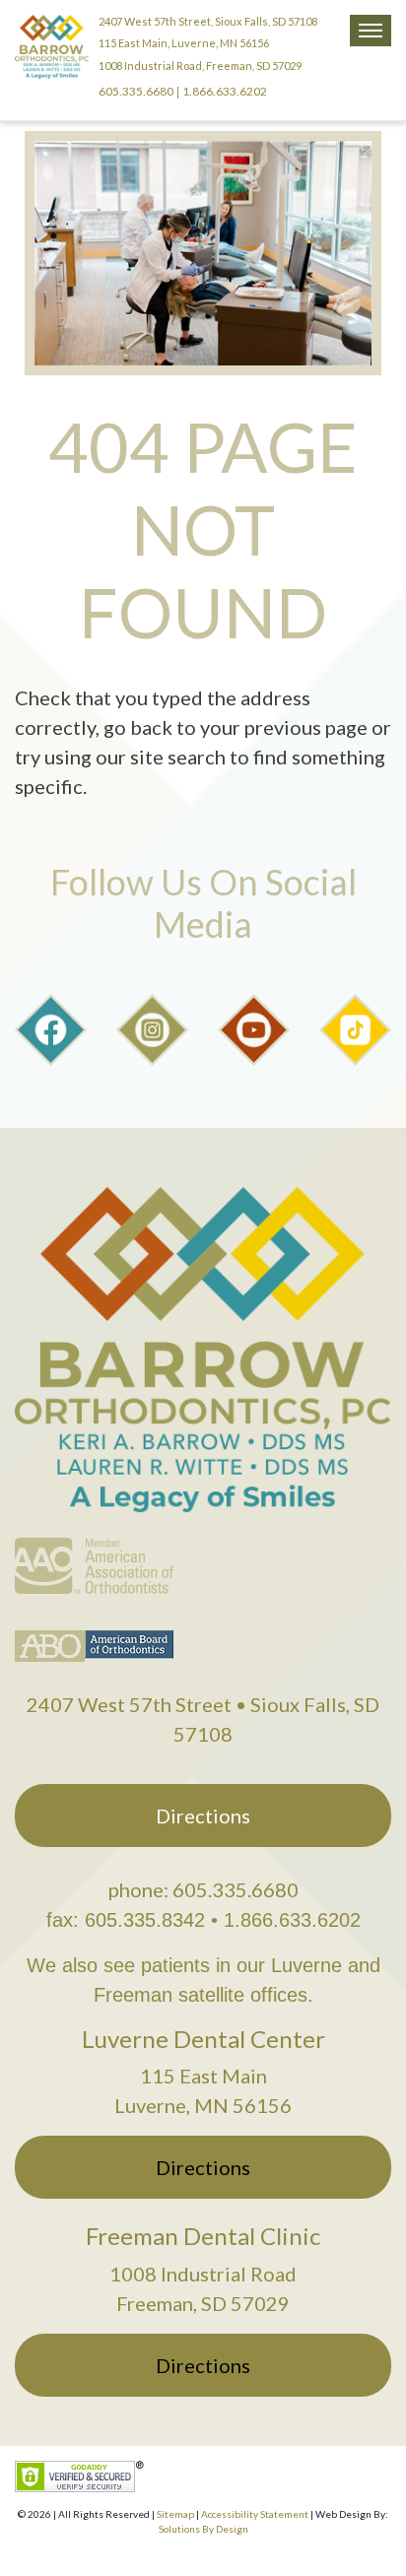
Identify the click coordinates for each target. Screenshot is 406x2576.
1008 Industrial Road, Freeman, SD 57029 (200, 66)
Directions (203, 1816)
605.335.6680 (136, 91)
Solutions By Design (203, 2529)
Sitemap (175, 2514)
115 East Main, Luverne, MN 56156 (184, 43)
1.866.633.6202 (225, 91)
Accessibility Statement (255, 2514)
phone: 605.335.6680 (203, 1889)
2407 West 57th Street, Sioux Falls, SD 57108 (208, 21)
